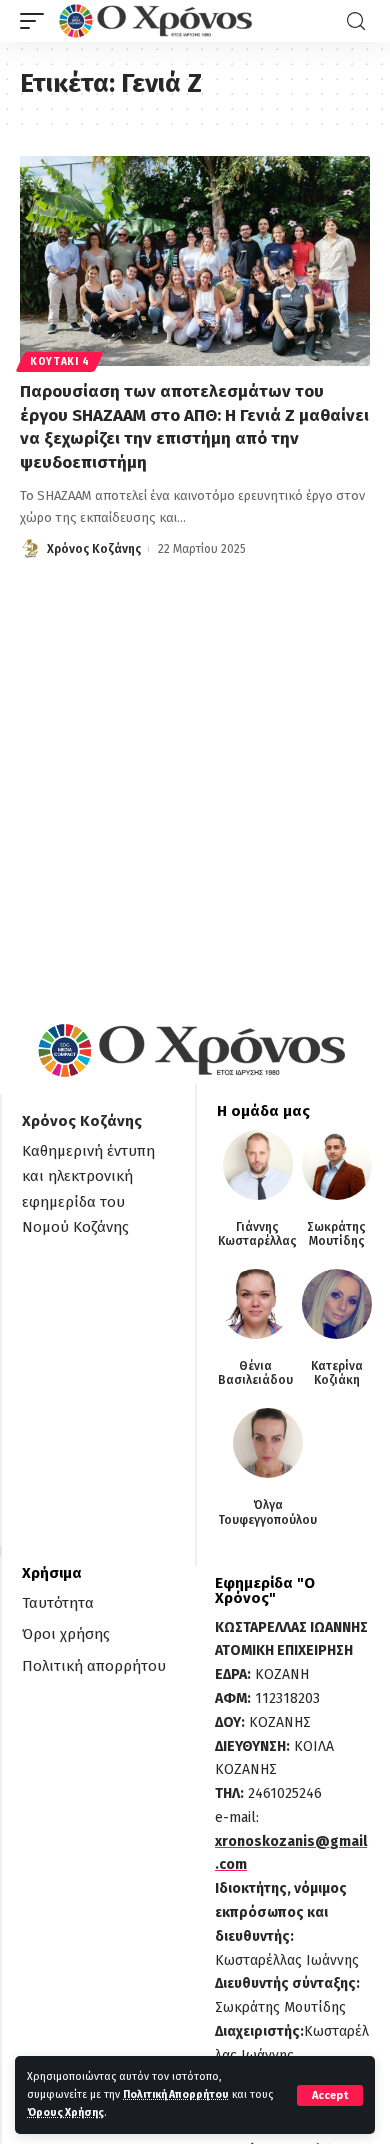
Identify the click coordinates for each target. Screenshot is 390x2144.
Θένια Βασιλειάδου (255, 1373)
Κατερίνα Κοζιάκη (337, 1373)
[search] (356, 21)
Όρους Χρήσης (65, 2112)
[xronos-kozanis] (158, 21)
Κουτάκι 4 (59, 362)
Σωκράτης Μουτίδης (336, 1234)
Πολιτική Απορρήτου (176, 2094)
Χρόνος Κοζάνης (94, 549)
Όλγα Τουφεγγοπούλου (267, 1512)
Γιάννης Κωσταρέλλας (257, 1234)
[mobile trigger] (37, 21)
